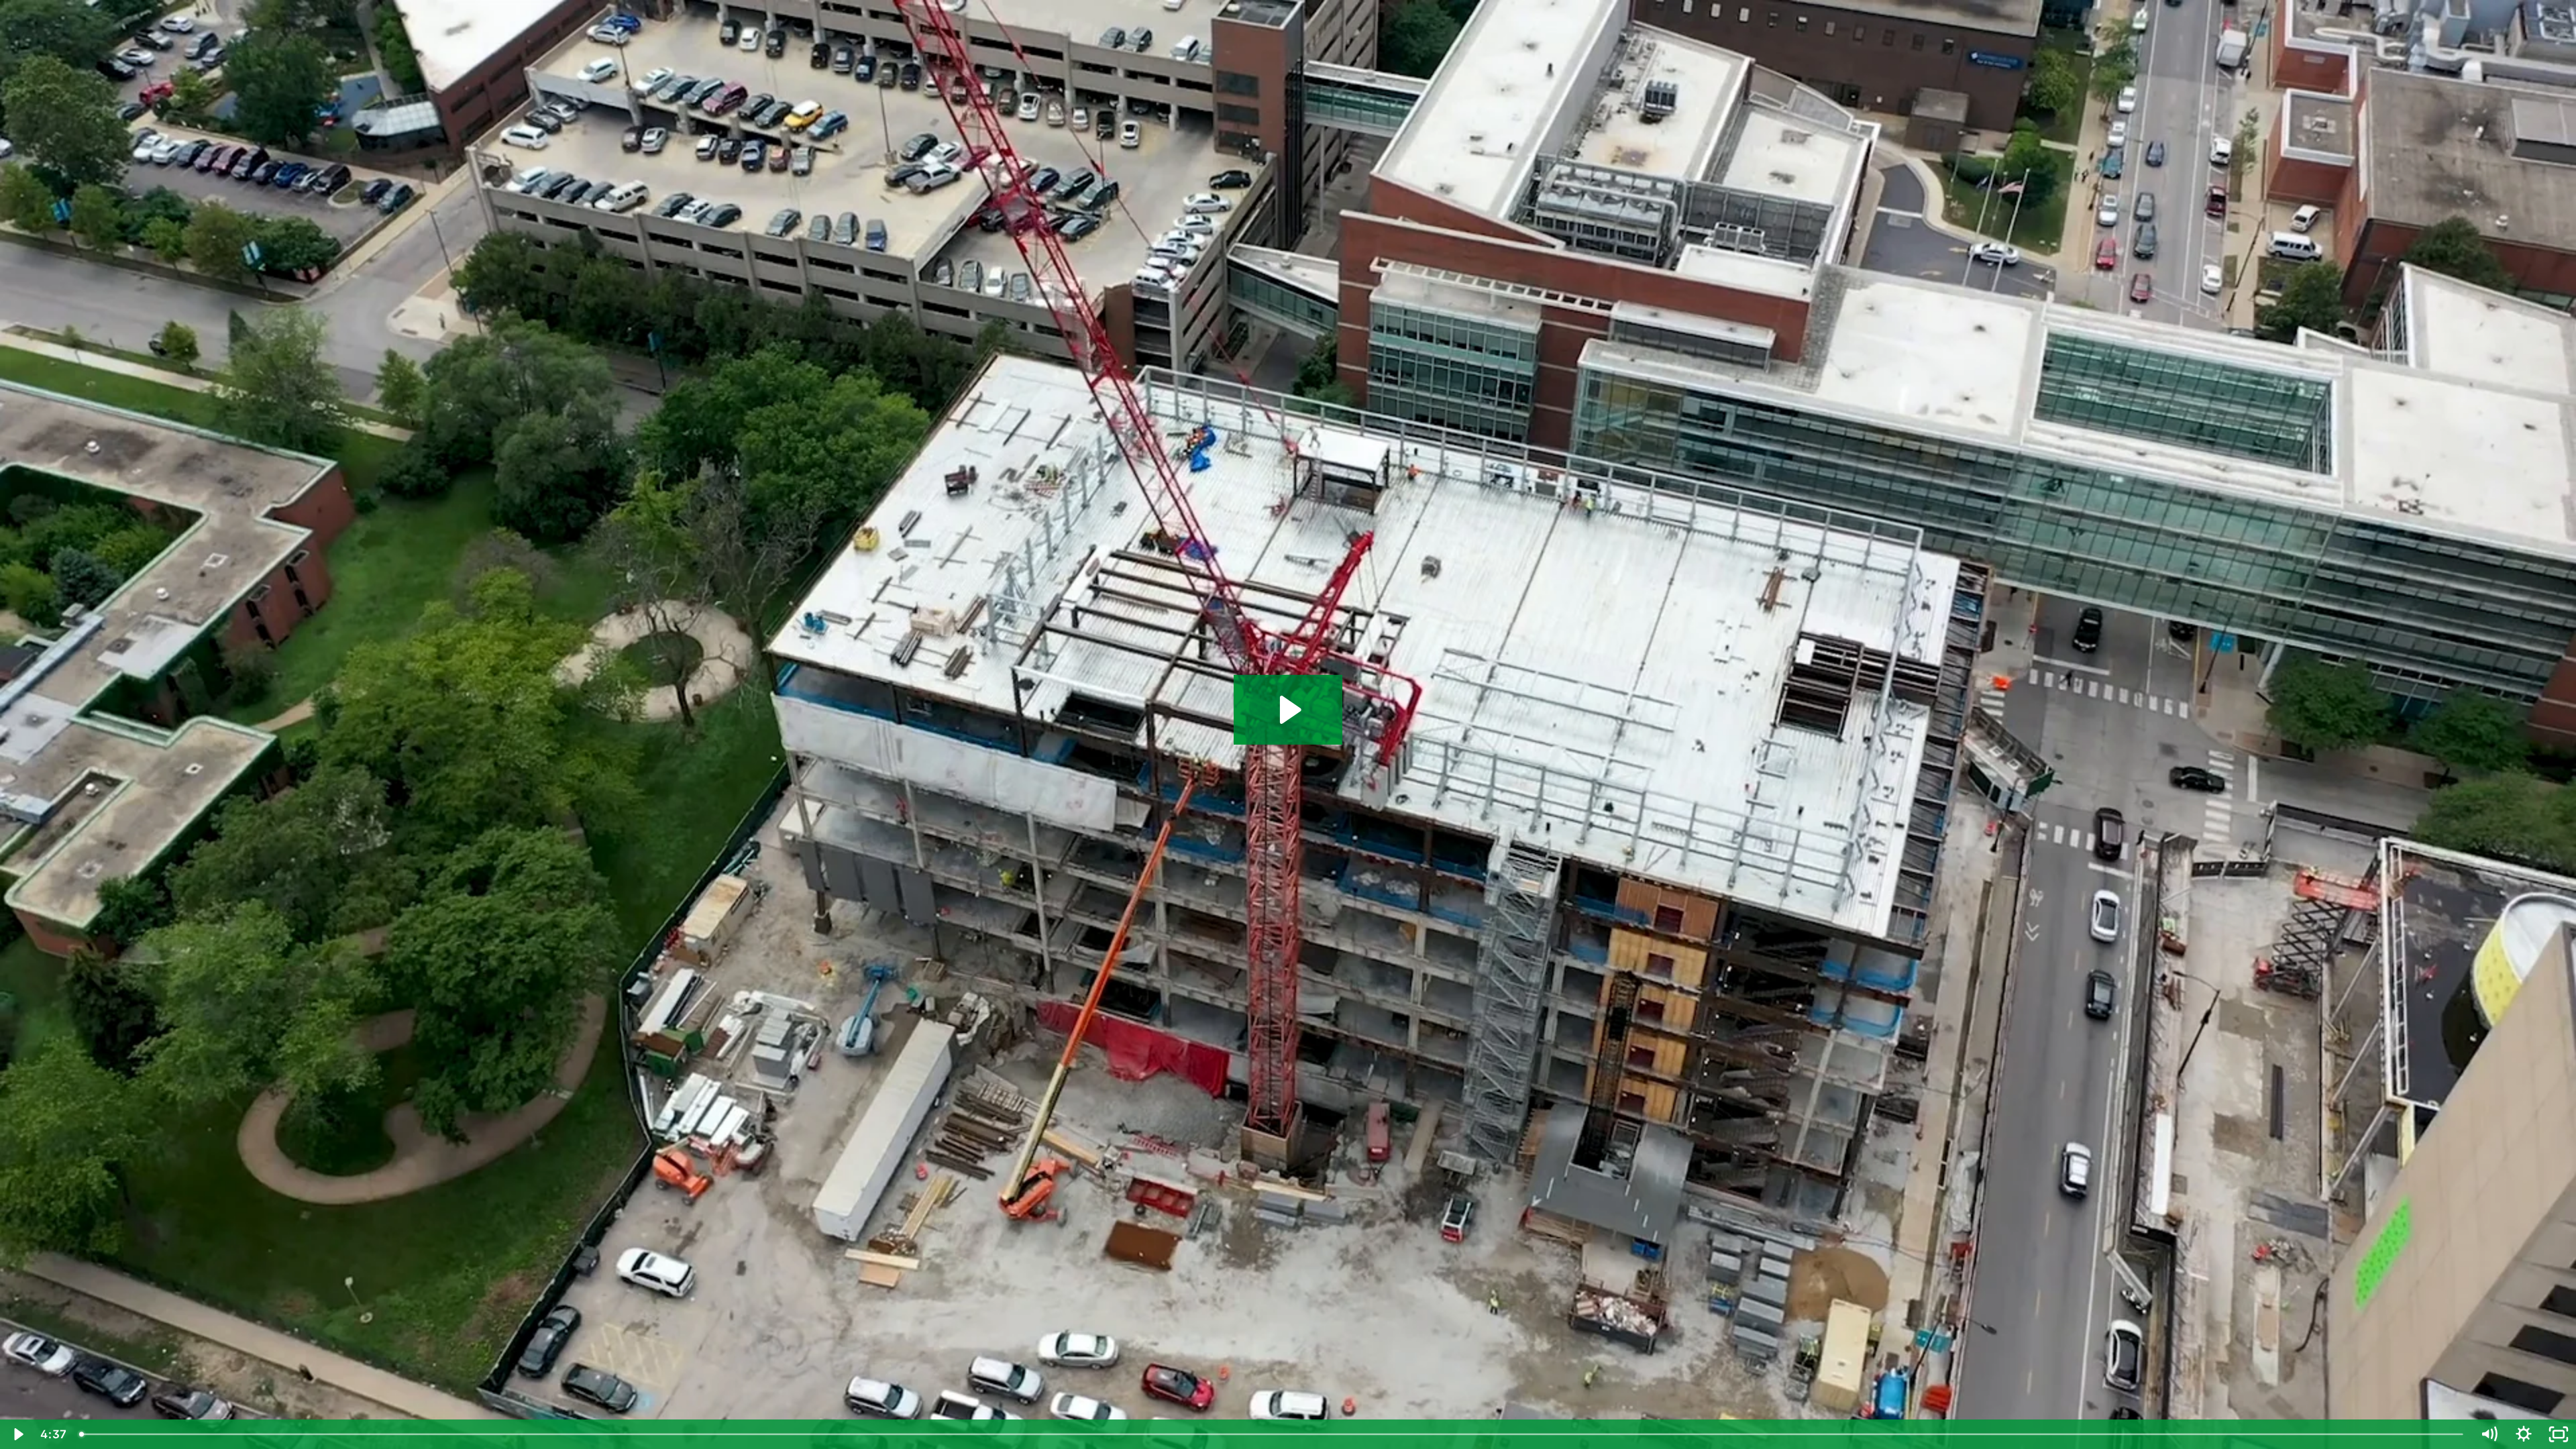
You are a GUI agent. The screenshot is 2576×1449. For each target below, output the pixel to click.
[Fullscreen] (2559, 1434)
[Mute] (2489, 1434)
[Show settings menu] (2524, 1434)
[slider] (1272, 1434)
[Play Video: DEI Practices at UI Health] (1288, 710)
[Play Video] (17, 1434)
